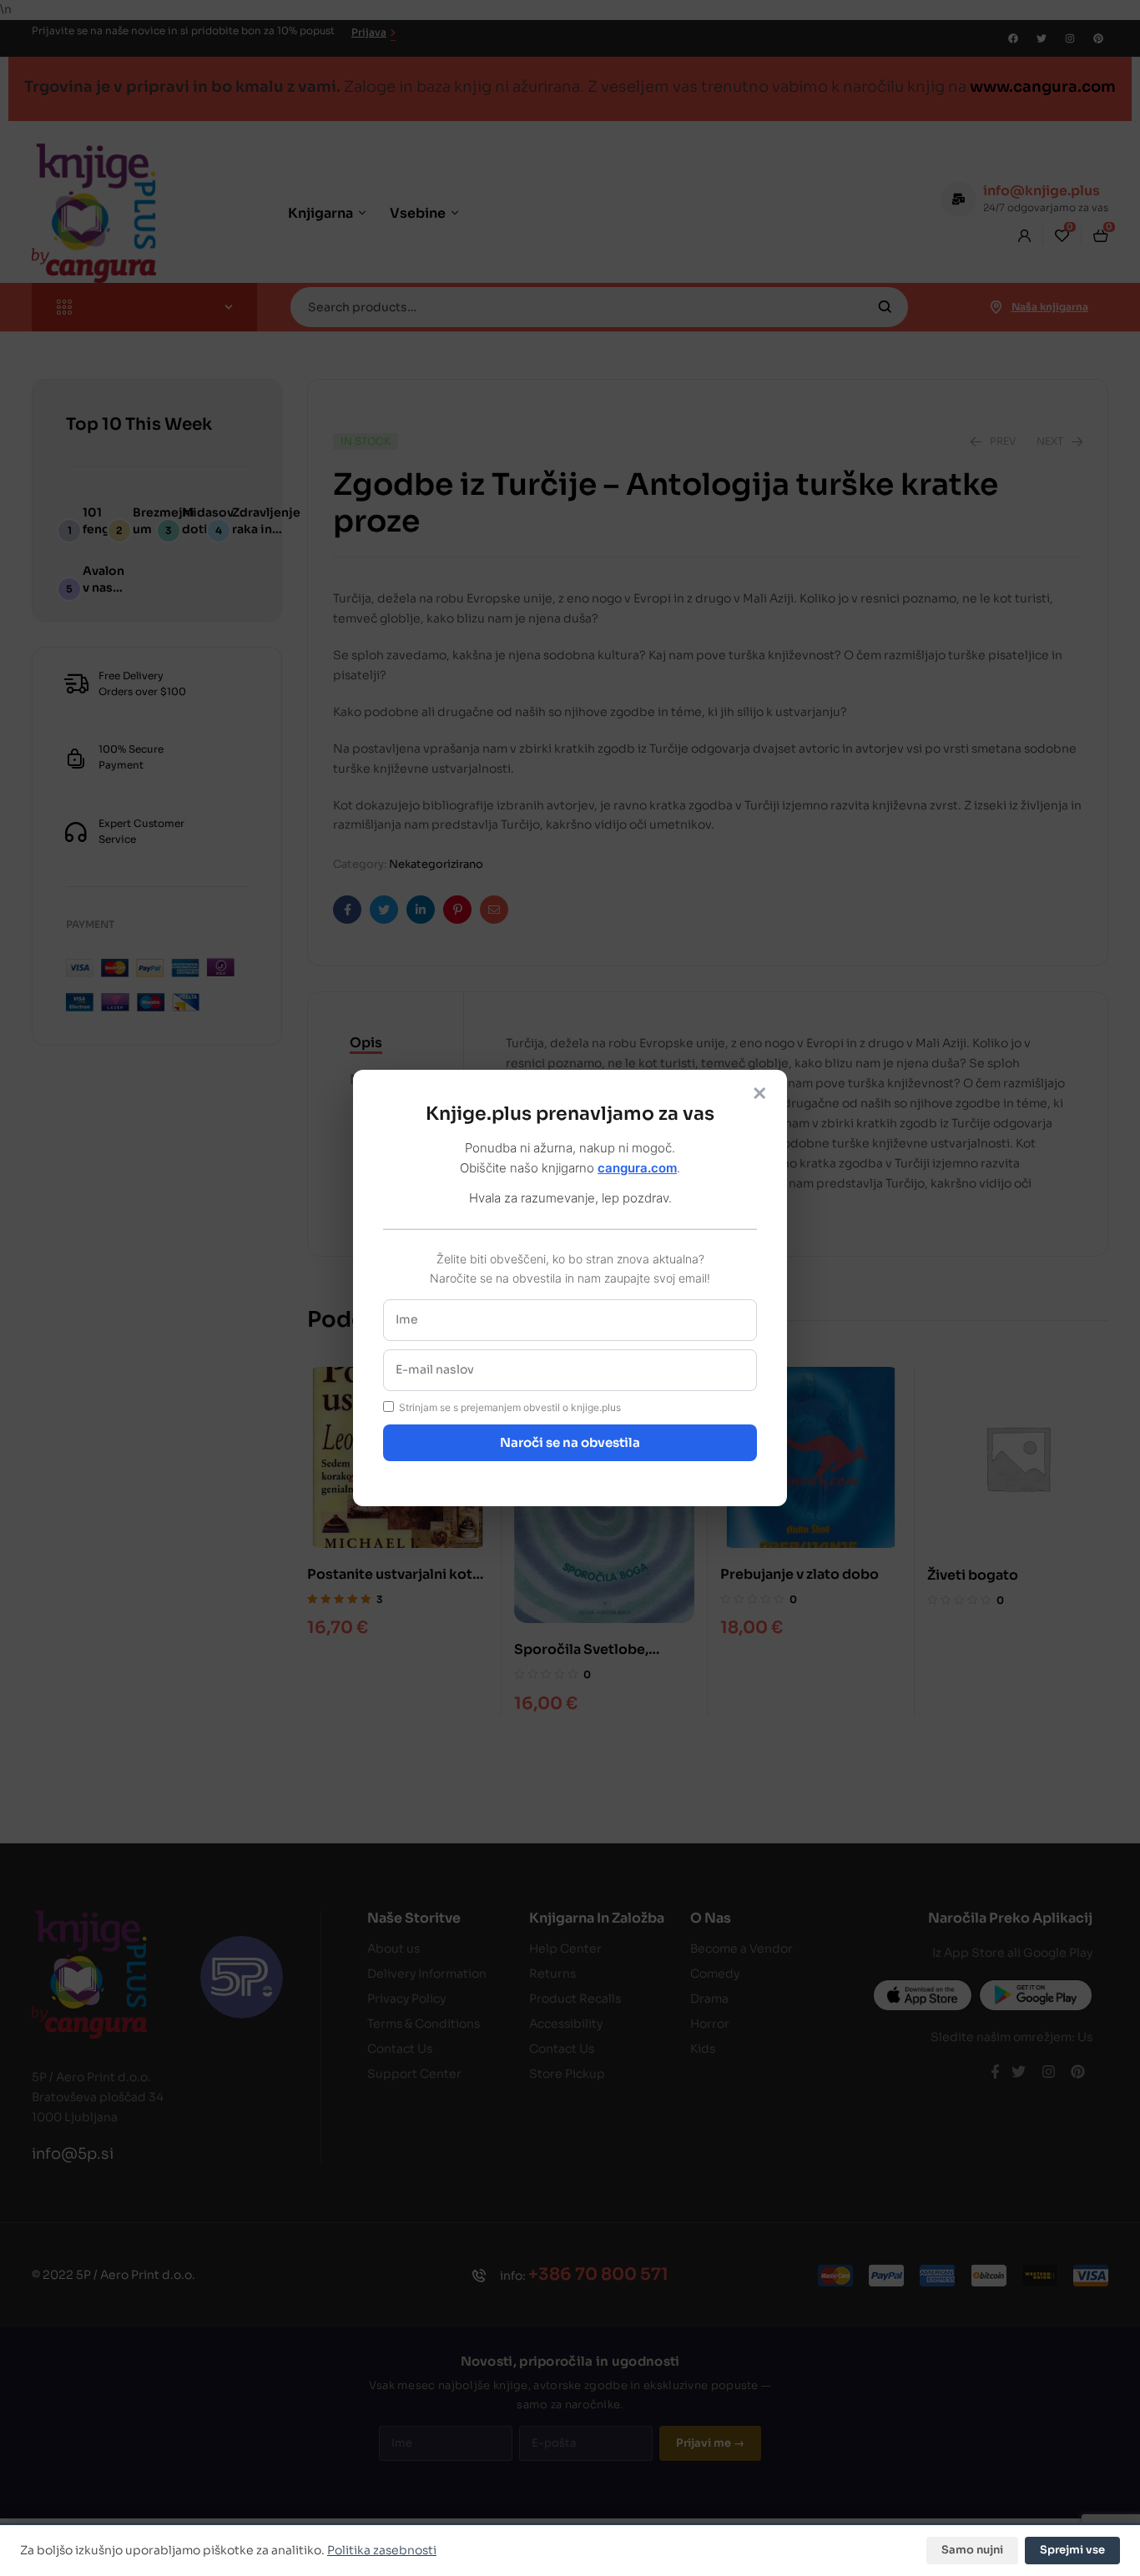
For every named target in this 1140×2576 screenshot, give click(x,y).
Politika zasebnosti (382, 2550)
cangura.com (637, 1168)
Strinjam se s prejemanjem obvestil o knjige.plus (510, 1407)
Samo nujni (972, 2550)
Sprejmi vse (1072, 2550)
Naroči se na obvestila (570, 1442)
